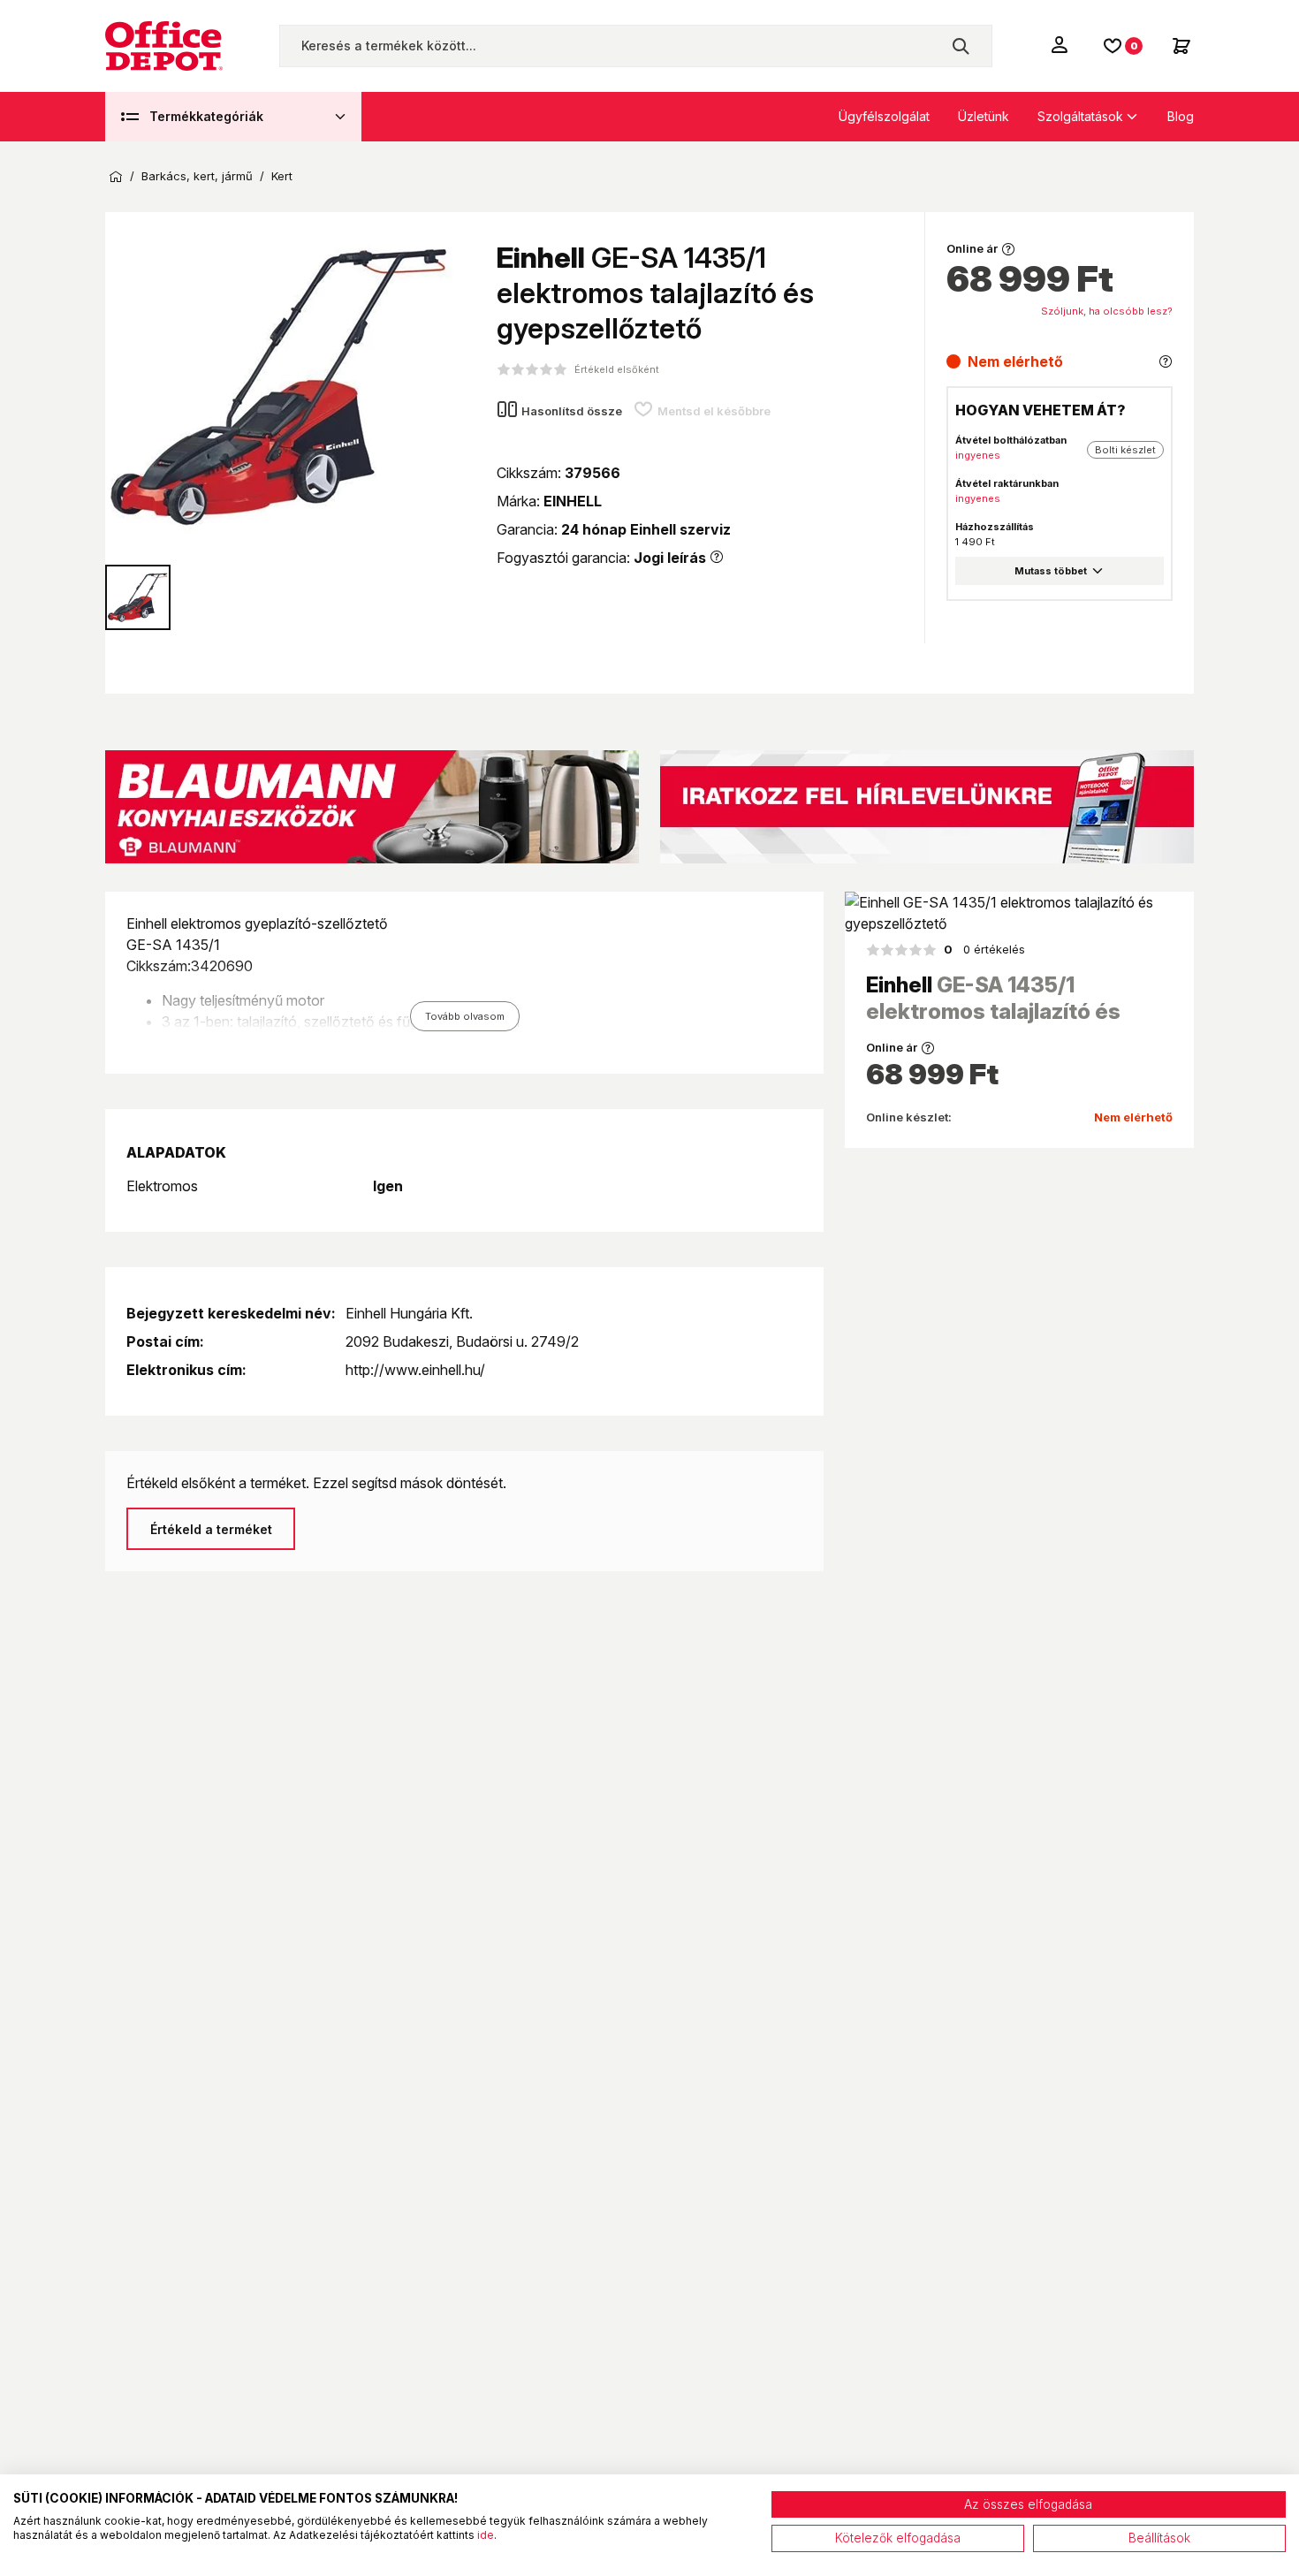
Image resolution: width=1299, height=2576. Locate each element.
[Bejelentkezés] (1061, 44)
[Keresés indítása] (961, 46)
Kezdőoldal (116, 177)
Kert (282, 176)
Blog (1181, 116)
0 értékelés (984, 949)
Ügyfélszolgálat (884, 116)
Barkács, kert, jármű (197, 176)
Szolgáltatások (1080, 116)
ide (486, 2535)
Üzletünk (984, 116)
